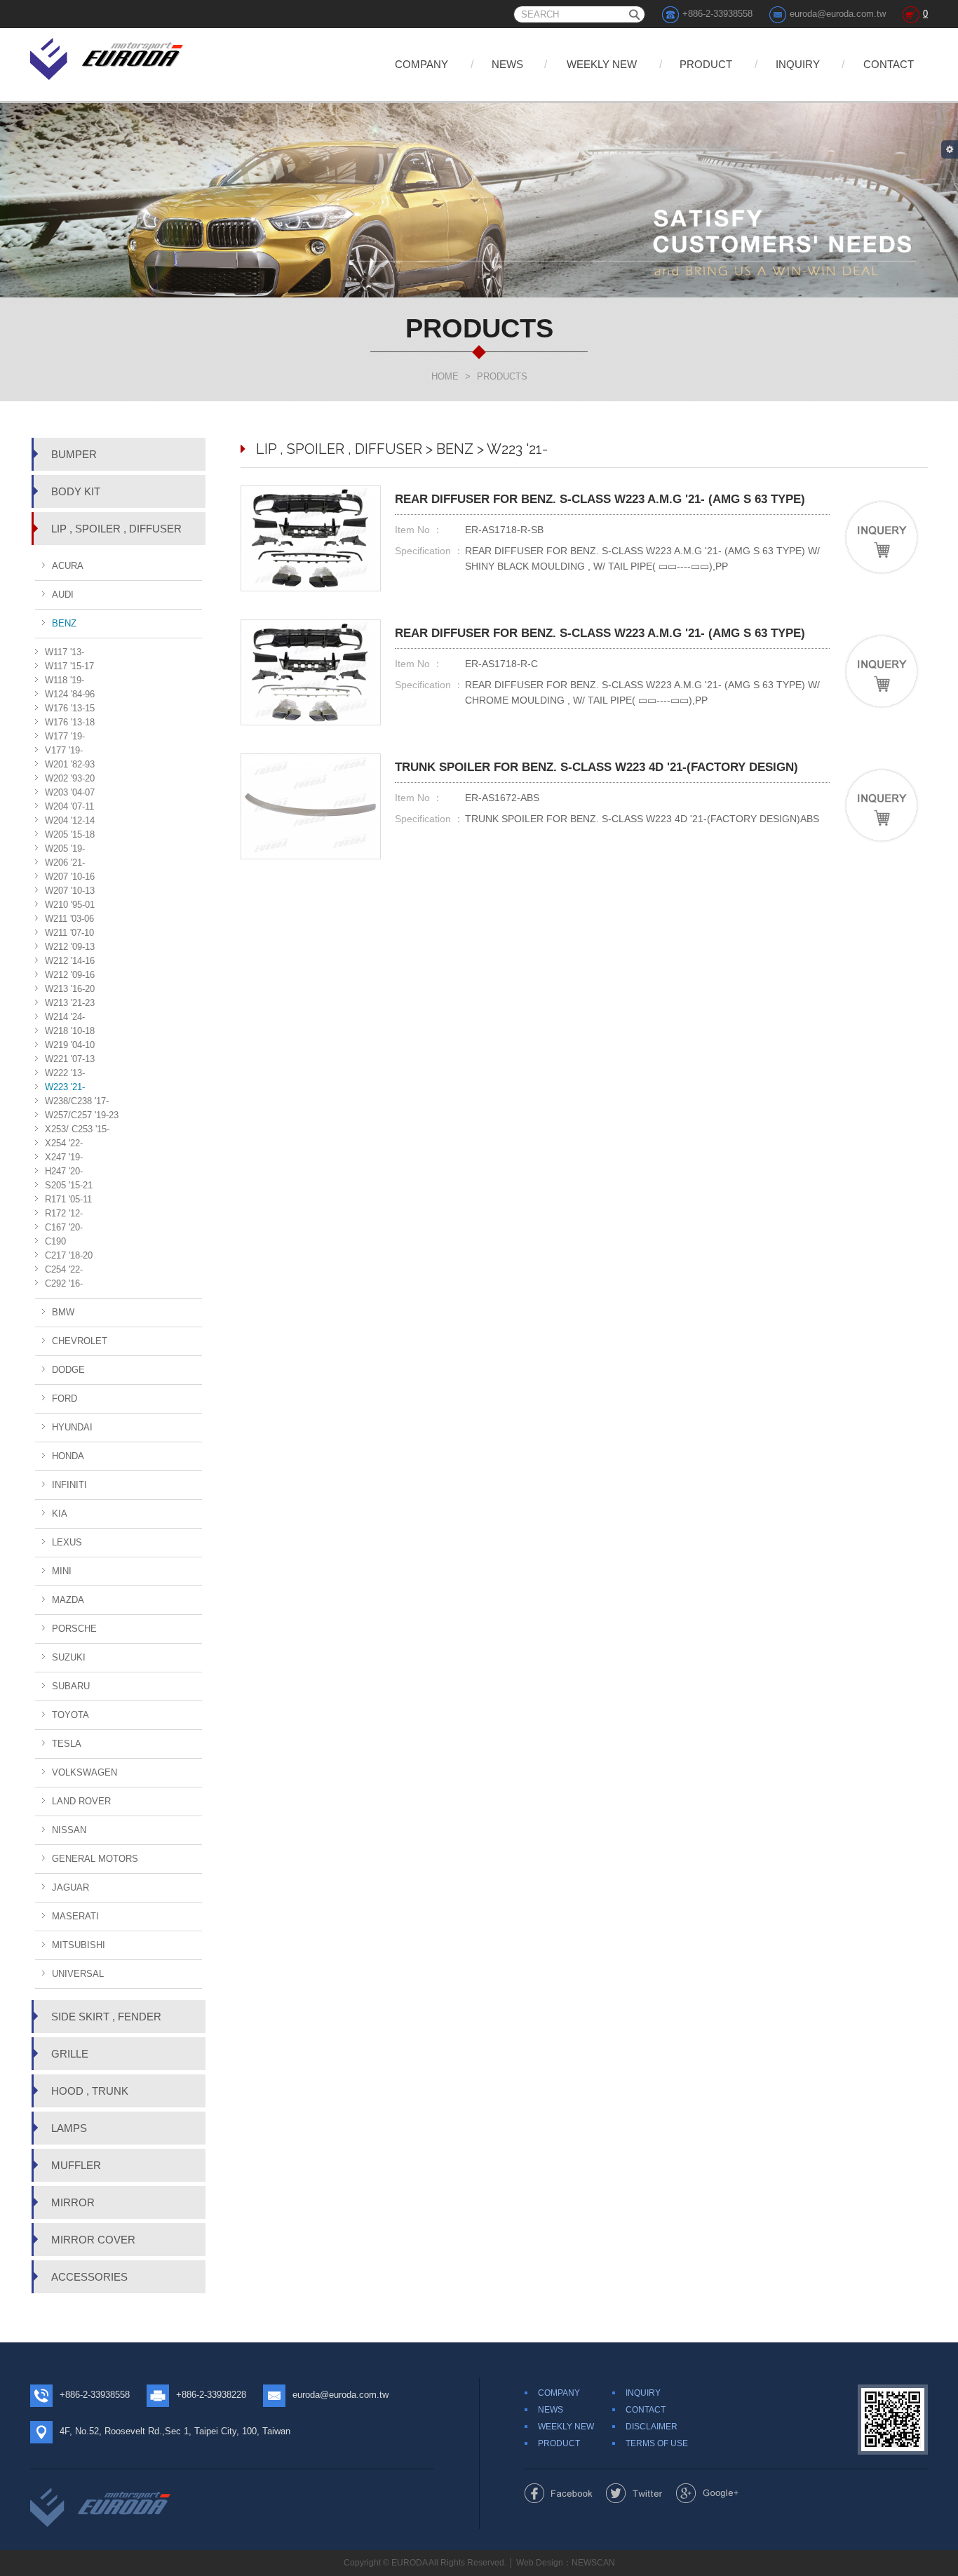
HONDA (68, 1456)
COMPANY (421, 64)
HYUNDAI (72, 1427)
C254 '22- (64, 1269)
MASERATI (75, 1916)
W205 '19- (65, 848)
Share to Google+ (707, 2493)
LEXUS (67, 1542)
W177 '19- (65, 736)
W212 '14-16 (70, 961)
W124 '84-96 (70, 694)
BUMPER (74, 454)
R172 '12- (64, 1213)
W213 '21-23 (70, 1003)
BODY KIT (76, 491)
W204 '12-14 (70, 820)
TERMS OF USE (657, 2443)
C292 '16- (64, 1283)
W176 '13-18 (70, 722)
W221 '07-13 (70, 1059)
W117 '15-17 (69, 666)
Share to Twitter (634, 2493)
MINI (62, 1571)
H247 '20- (64, 1171)
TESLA (67, 1744)
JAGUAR (70, 1887)
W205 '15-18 (70, 834)
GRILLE (70, 2054)
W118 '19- (65, 680)
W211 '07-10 (69, 933)
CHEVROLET (80, 1341)
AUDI (63, 595)
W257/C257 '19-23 (82, 1115)
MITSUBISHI (79, 1945)
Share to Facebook (559, 2493)
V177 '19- (64, 750)
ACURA (68, 566)
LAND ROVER (81, 1801)
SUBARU (71, 1686)
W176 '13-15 (70, 708)
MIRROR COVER (93, 2240)
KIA (60, 1514)
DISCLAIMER (652, 2427)
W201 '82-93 (70, 764)
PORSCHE (74, 1629)
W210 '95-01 (70, 905)
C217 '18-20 (69, 1255)
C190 (55, 1241)
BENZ (64, 623)
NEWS (507, 64)
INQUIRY (798, 64)
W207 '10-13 (70, 891)
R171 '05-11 (68, 1199)
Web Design (540, 2563)
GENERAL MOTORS (95, 1859)
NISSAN (69, 1830)
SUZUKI (69, 1657)
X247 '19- (64, 1157)
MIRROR (73, 2202)
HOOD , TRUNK (90, 2091)
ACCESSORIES (89, 2277)
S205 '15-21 (69, 1185)
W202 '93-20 (70, 778)
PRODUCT (706, 64)
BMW (63, 1312)
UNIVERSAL (78, 1974)
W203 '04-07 (70, 792)
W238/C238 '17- (77, 1101)
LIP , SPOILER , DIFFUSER (116, 529)
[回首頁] (108, 56)
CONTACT (889, 64)
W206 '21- (65, 863)
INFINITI (69, 1485)
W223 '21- (65, 1087)
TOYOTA (70, 1715)
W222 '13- (65, 1073)
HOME (445, 376)
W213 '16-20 (70, 989)
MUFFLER (76, 2165)
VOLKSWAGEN (85, 1772)
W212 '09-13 (70, 947)
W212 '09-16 (70, 975)
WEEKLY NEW (602, 64)
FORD (65, 1398)
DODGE (68, 1370)
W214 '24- (65, 1017)
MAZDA (68, 1600)
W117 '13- (65, 652)
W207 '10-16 (70, 877)
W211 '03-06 (69, 919)
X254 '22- (64, 1143)
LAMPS (69, 2128)
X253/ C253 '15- (77, 1129)
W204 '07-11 (69, 806)
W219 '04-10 (70, 1045)
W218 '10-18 (70, 1031)
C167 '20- (64, 1227)
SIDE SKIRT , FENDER (106, 2017)
